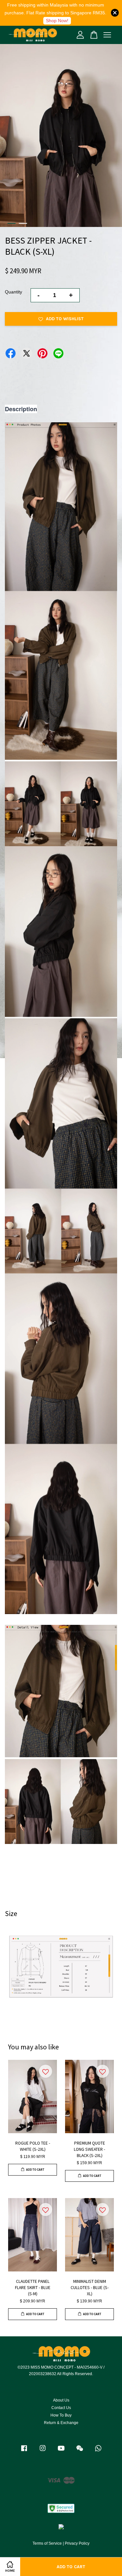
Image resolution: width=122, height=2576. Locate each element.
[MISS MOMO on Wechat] (80, 2451)
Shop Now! (57, 21)
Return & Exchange (61, 2423)
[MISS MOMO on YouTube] (61, 2451)
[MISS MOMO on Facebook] (24, 2451)
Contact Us (61, 2408)
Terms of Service (47, 2543)
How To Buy (61, 2415)
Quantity (14, 292)
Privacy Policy (77, 2543)
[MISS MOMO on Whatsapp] (98, 2451)
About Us (61, 2400)
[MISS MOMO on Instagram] (43, 2451)
